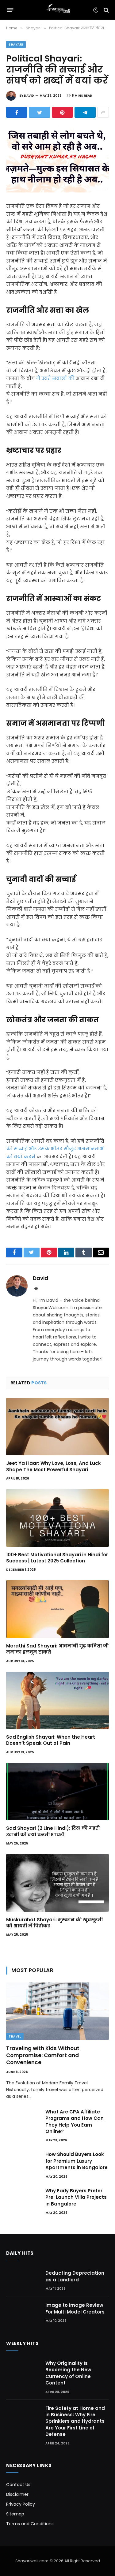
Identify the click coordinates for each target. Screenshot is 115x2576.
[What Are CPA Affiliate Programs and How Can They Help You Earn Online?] (23, 2120)
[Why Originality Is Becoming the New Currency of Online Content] (23, 2371)
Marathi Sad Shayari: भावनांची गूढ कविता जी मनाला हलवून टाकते (57, 1649)
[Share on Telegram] (85, 112)
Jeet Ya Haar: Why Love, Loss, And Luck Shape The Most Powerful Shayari (54, 1466)
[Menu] (10, 10)
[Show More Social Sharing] (103, 112)
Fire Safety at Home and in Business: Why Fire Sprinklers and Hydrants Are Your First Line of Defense (75, 2421)
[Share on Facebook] (17, 112)
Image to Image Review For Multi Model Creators (75, 2308)
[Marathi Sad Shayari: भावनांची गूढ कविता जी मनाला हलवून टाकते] (57, 1609)
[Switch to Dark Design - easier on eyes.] (96, 10)
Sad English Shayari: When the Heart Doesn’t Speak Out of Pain (51, 1740)
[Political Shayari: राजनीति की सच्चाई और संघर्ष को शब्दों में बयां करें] (57, 159)
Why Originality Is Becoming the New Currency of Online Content (68, 2373)
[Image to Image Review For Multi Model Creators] (23, 2312)
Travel (15, 2036)
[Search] (106, 10)
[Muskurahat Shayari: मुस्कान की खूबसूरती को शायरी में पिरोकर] (57, 1883)
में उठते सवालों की (55, 378)
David (29, 96)
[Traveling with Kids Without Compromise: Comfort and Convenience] (57, 2011)
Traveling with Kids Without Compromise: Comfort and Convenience (43, 2055)
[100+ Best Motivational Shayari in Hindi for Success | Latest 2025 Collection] (57, 1518)
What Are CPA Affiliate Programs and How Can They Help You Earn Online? (75, 2122)
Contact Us (18, 2485)
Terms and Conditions (30, 2524)
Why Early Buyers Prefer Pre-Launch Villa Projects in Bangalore (76, 2197)
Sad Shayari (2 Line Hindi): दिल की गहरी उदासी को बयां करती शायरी (53, 1831)
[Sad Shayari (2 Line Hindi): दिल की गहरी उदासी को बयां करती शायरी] (57, 1792)
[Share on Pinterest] (62, 112)
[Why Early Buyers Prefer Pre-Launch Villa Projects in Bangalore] (23, 2198)
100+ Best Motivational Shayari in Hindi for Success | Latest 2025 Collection (57, 1558)
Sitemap (15, 2514)
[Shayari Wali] (57, 10)
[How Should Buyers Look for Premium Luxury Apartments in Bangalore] (23, 2162)
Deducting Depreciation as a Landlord (75, 2276)
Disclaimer (17, 2494)
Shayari (16, 45)
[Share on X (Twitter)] (39, 112)
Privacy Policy (21, 2504)
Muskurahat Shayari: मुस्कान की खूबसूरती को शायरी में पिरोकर (54, 1923)
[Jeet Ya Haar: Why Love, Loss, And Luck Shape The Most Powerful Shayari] (57, 1427)
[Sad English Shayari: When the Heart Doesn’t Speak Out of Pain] (57, 1700)
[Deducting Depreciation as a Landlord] (23, 2280)
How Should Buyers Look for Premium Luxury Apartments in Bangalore (77, 2161)
